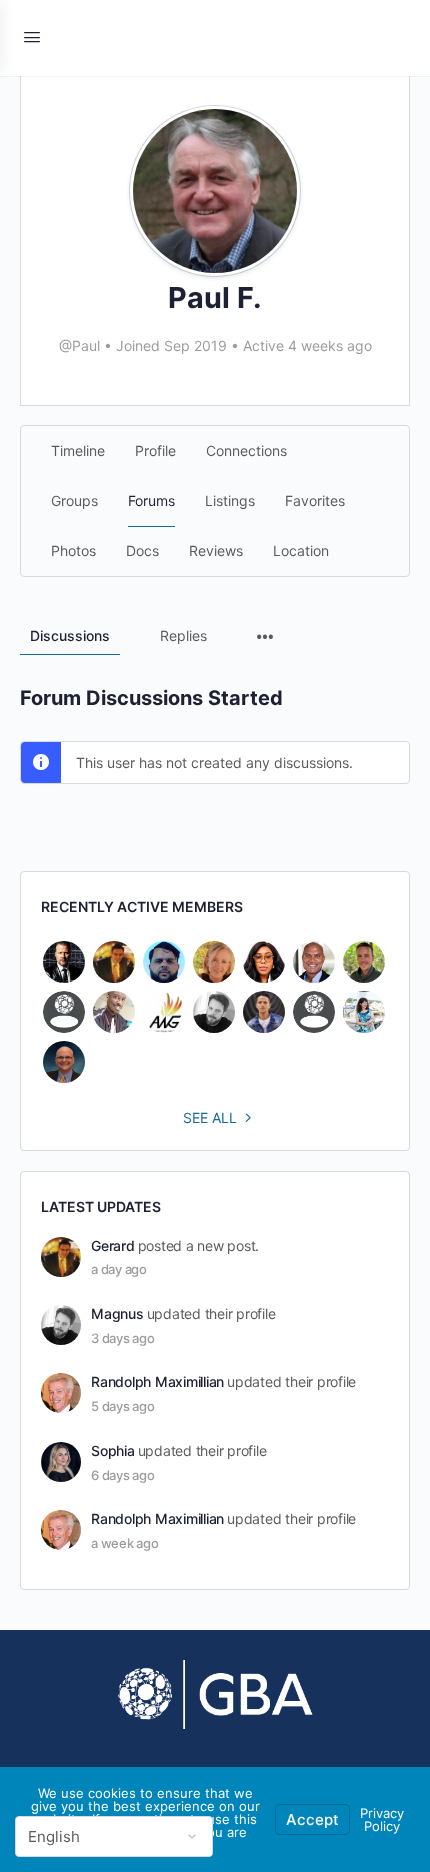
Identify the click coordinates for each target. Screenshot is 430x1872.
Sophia (113, 1450)
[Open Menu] (32, 36)
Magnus (117, 1313)
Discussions (70, 635)
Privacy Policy (382, 1819)
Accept (312, 1819)
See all (210, 1117)
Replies (183, 635)
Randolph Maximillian (157, 1381)
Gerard (113, 1245)
